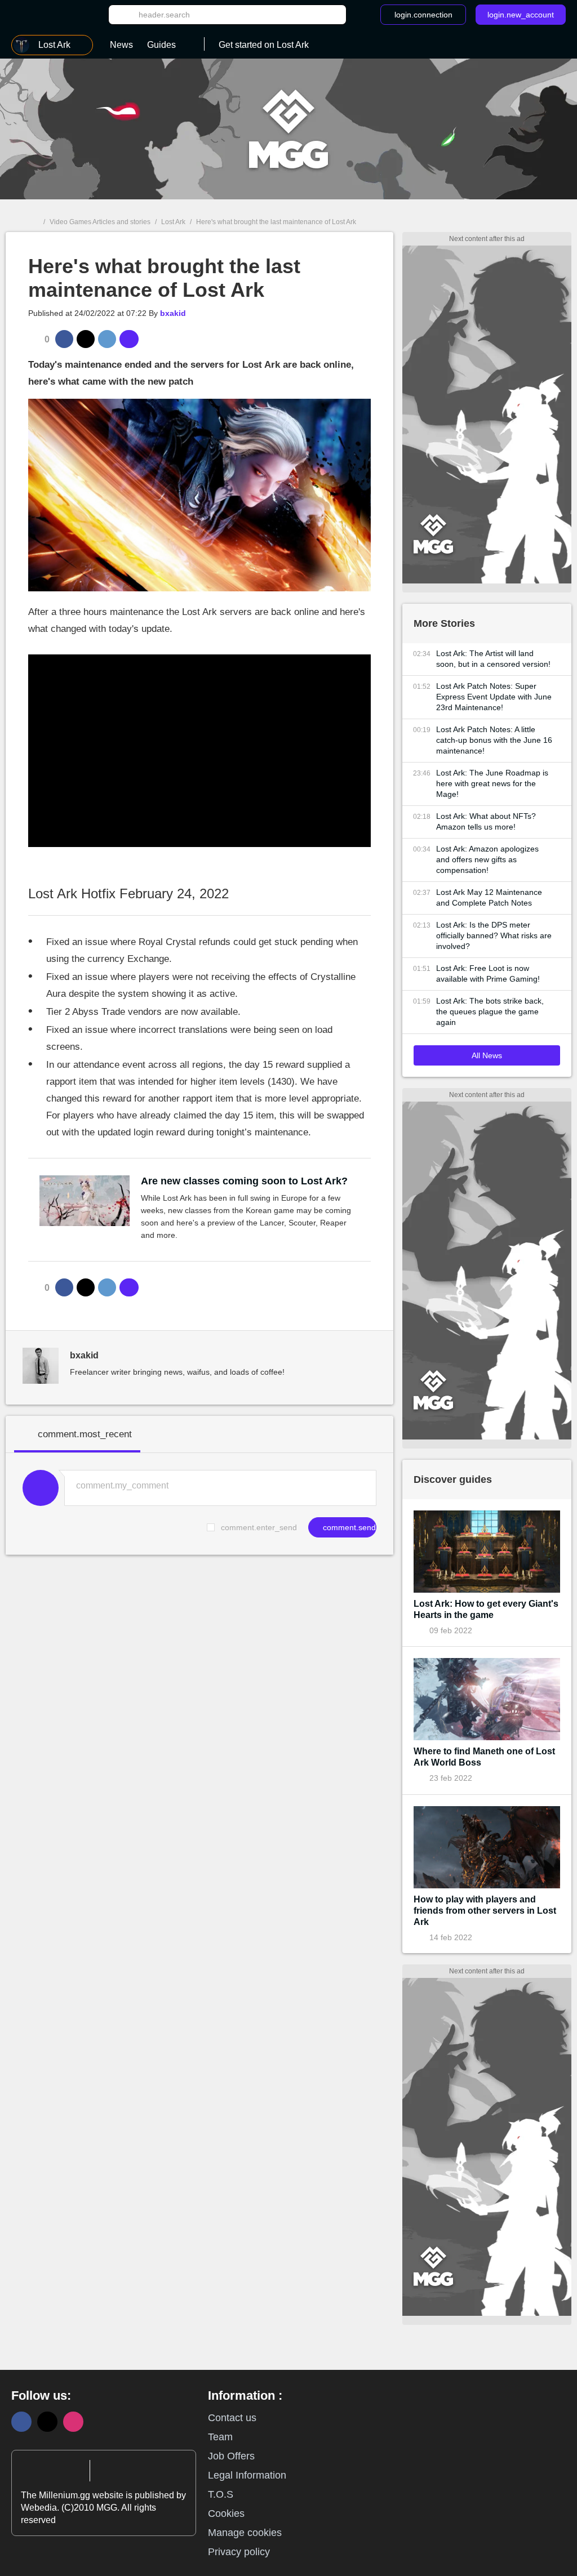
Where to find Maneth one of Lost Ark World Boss (484, 1757)
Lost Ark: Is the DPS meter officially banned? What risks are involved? (494, 935)
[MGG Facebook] (21, 2422)
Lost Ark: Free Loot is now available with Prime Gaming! (488, 973)
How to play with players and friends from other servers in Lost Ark (485, 1911)
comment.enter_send (259, 1527)
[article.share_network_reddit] (107, 339)
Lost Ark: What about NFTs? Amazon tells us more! (486, 821)
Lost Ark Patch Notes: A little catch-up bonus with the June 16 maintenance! (494, 740)
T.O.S (221, 2494)
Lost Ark (173, 222)
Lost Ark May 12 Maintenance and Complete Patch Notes (489, 897)
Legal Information (247, 2475)
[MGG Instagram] (73, 2422)
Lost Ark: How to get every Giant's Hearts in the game (486, 1609)
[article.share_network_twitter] (86, 339)
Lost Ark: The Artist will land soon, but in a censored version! (493, 659)
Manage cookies (245, 2533)
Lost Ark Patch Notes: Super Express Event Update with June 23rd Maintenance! (494, 697)
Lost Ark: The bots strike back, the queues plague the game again (490, 1011)
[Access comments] (129, 339)
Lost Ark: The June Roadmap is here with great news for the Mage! (492, 783)
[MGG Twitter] (47, 2422)
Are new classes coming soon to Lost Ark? (244, 1181)
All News (487, 1055)
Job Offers (231, 2456)
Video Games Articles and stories (100, 222)
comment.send (348, 1527)
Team (220, 2437)
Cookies (226, 2513)
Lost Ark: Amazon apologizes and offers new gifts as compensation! (487, 859)
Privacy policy (239, 2552)
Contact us (232, 2418)
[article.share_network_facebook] (64, 339)
